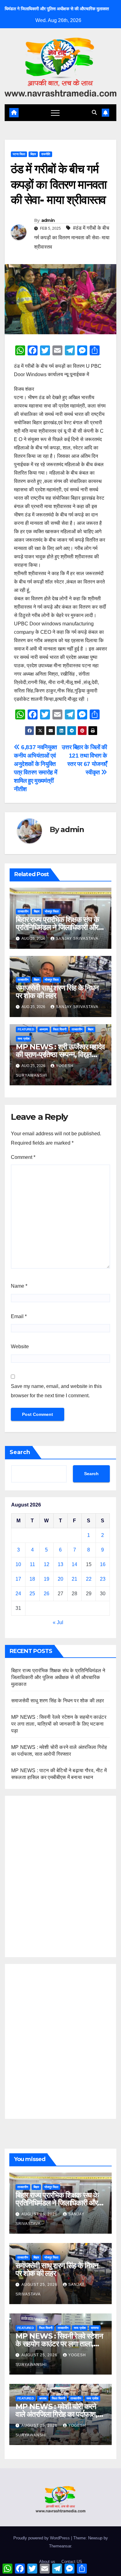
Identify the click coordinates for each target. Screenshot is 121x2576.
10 (18, 1564)
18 (32, 1579)
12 (47, 1564)
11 (32, 1564)
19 (47, 1579)
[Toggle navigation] (55, 113)
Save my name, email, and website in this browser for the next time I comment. (56, 1391)
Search (20, 1452)
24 (18, 1594)
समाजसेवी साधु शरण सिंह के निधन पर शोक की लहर (57, 992)
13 (60, 1564)
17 (18, 1579)
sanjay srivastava (77, 939)
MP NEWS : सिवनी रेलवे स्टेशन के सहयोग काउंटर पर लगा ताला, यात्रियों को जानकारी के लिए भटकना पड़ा (59, 1724)
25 (32, 1594)
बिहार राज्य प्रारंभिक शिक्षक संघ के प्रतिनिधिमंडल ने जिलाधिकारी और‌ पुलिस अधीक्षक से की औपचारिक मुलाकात (58, 1677)
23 (103, 1579)
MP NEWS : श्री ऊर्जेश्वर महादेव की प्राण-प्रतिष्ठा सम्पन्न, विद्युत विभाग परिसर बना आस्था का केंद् (60, 1054)
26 (47, 1594)
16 (103, 1564)
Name (19, 1286)
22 (89, 1579)
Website (20, 1347)
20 (60, 1579)
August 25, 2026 (40, 2285)
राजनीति (46, 154)
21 (74, 1579)
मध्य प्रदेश (24, 1039)
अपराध (43, 2398)
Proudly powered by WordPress (42, 2538)
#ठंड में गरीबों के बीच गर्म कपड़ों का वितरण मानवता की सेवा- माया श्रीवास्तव (72, 237)
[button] (94, 113)
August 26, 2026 (40, 2214)
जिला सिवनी (60, 1029)
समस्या (95, 2328)
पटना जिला (19, 154)
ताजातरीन (23, 911)
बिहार (33, 154)
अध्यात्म (44, 1029)
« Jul (58, 1622)
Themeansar (60, 2546)
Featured (26, 1029)
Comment (23, 1157)
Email (19, 1316)
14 (74, 1564)
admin (48, 220)
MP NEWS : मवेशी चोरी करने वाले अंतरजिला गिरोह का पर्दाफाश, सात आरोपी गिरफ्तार (56, 2414)
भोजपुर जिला (52, 911)
